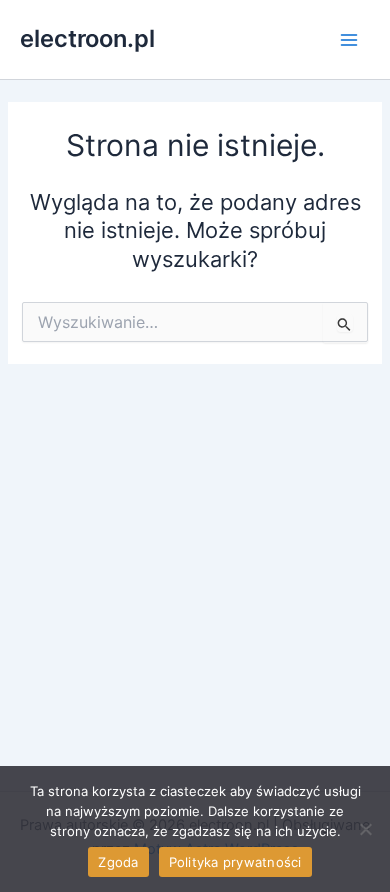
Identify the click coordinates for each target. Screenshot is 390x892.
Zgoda (118, 862)
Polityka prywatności (235, 862)
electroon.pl (87, 38)
